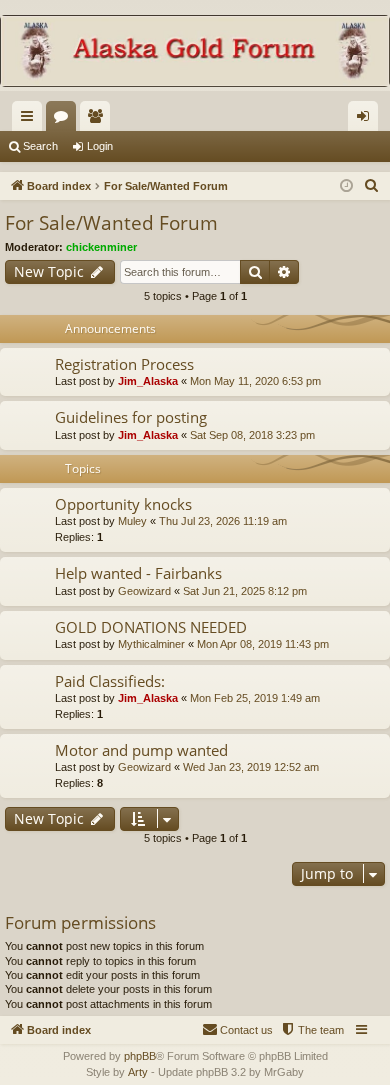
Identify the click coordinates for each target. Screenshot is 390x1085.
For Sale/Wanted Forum (111, 223)
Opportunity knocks (123, 504)
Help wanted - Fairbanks (138, 573)
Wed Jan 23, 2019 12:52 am (251, 767)
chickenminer (101, 247)
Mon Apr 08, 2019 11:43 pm (263, 644)
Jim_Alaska (148, 381)
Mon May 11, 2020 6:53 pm (255, 381)
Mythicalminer (151, 644)
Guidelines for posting (131, 417)
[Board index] (195, 53)
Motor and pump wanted (141, 750)
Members (99, 120)
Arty (138, 1072)
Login (100, 146)
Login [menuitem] (367, 120)
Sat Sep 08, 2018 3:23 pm (252, 435)
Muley (132, 521)
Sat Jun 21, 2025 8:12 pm (245, 591)
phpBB (140, 1056)
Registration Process (124, 364)
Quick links (31, 120)
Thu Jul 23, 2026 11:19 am (223, 521)
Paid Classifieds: (110, 681)
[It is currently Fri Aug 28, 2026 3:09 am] (346, 186)
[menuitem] (372, 186)
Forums (65, 120)
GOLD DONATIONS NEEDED (151, 627)
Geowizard (144, 591)
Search (40, 146)
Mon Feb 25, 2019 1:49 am (255, 698)
